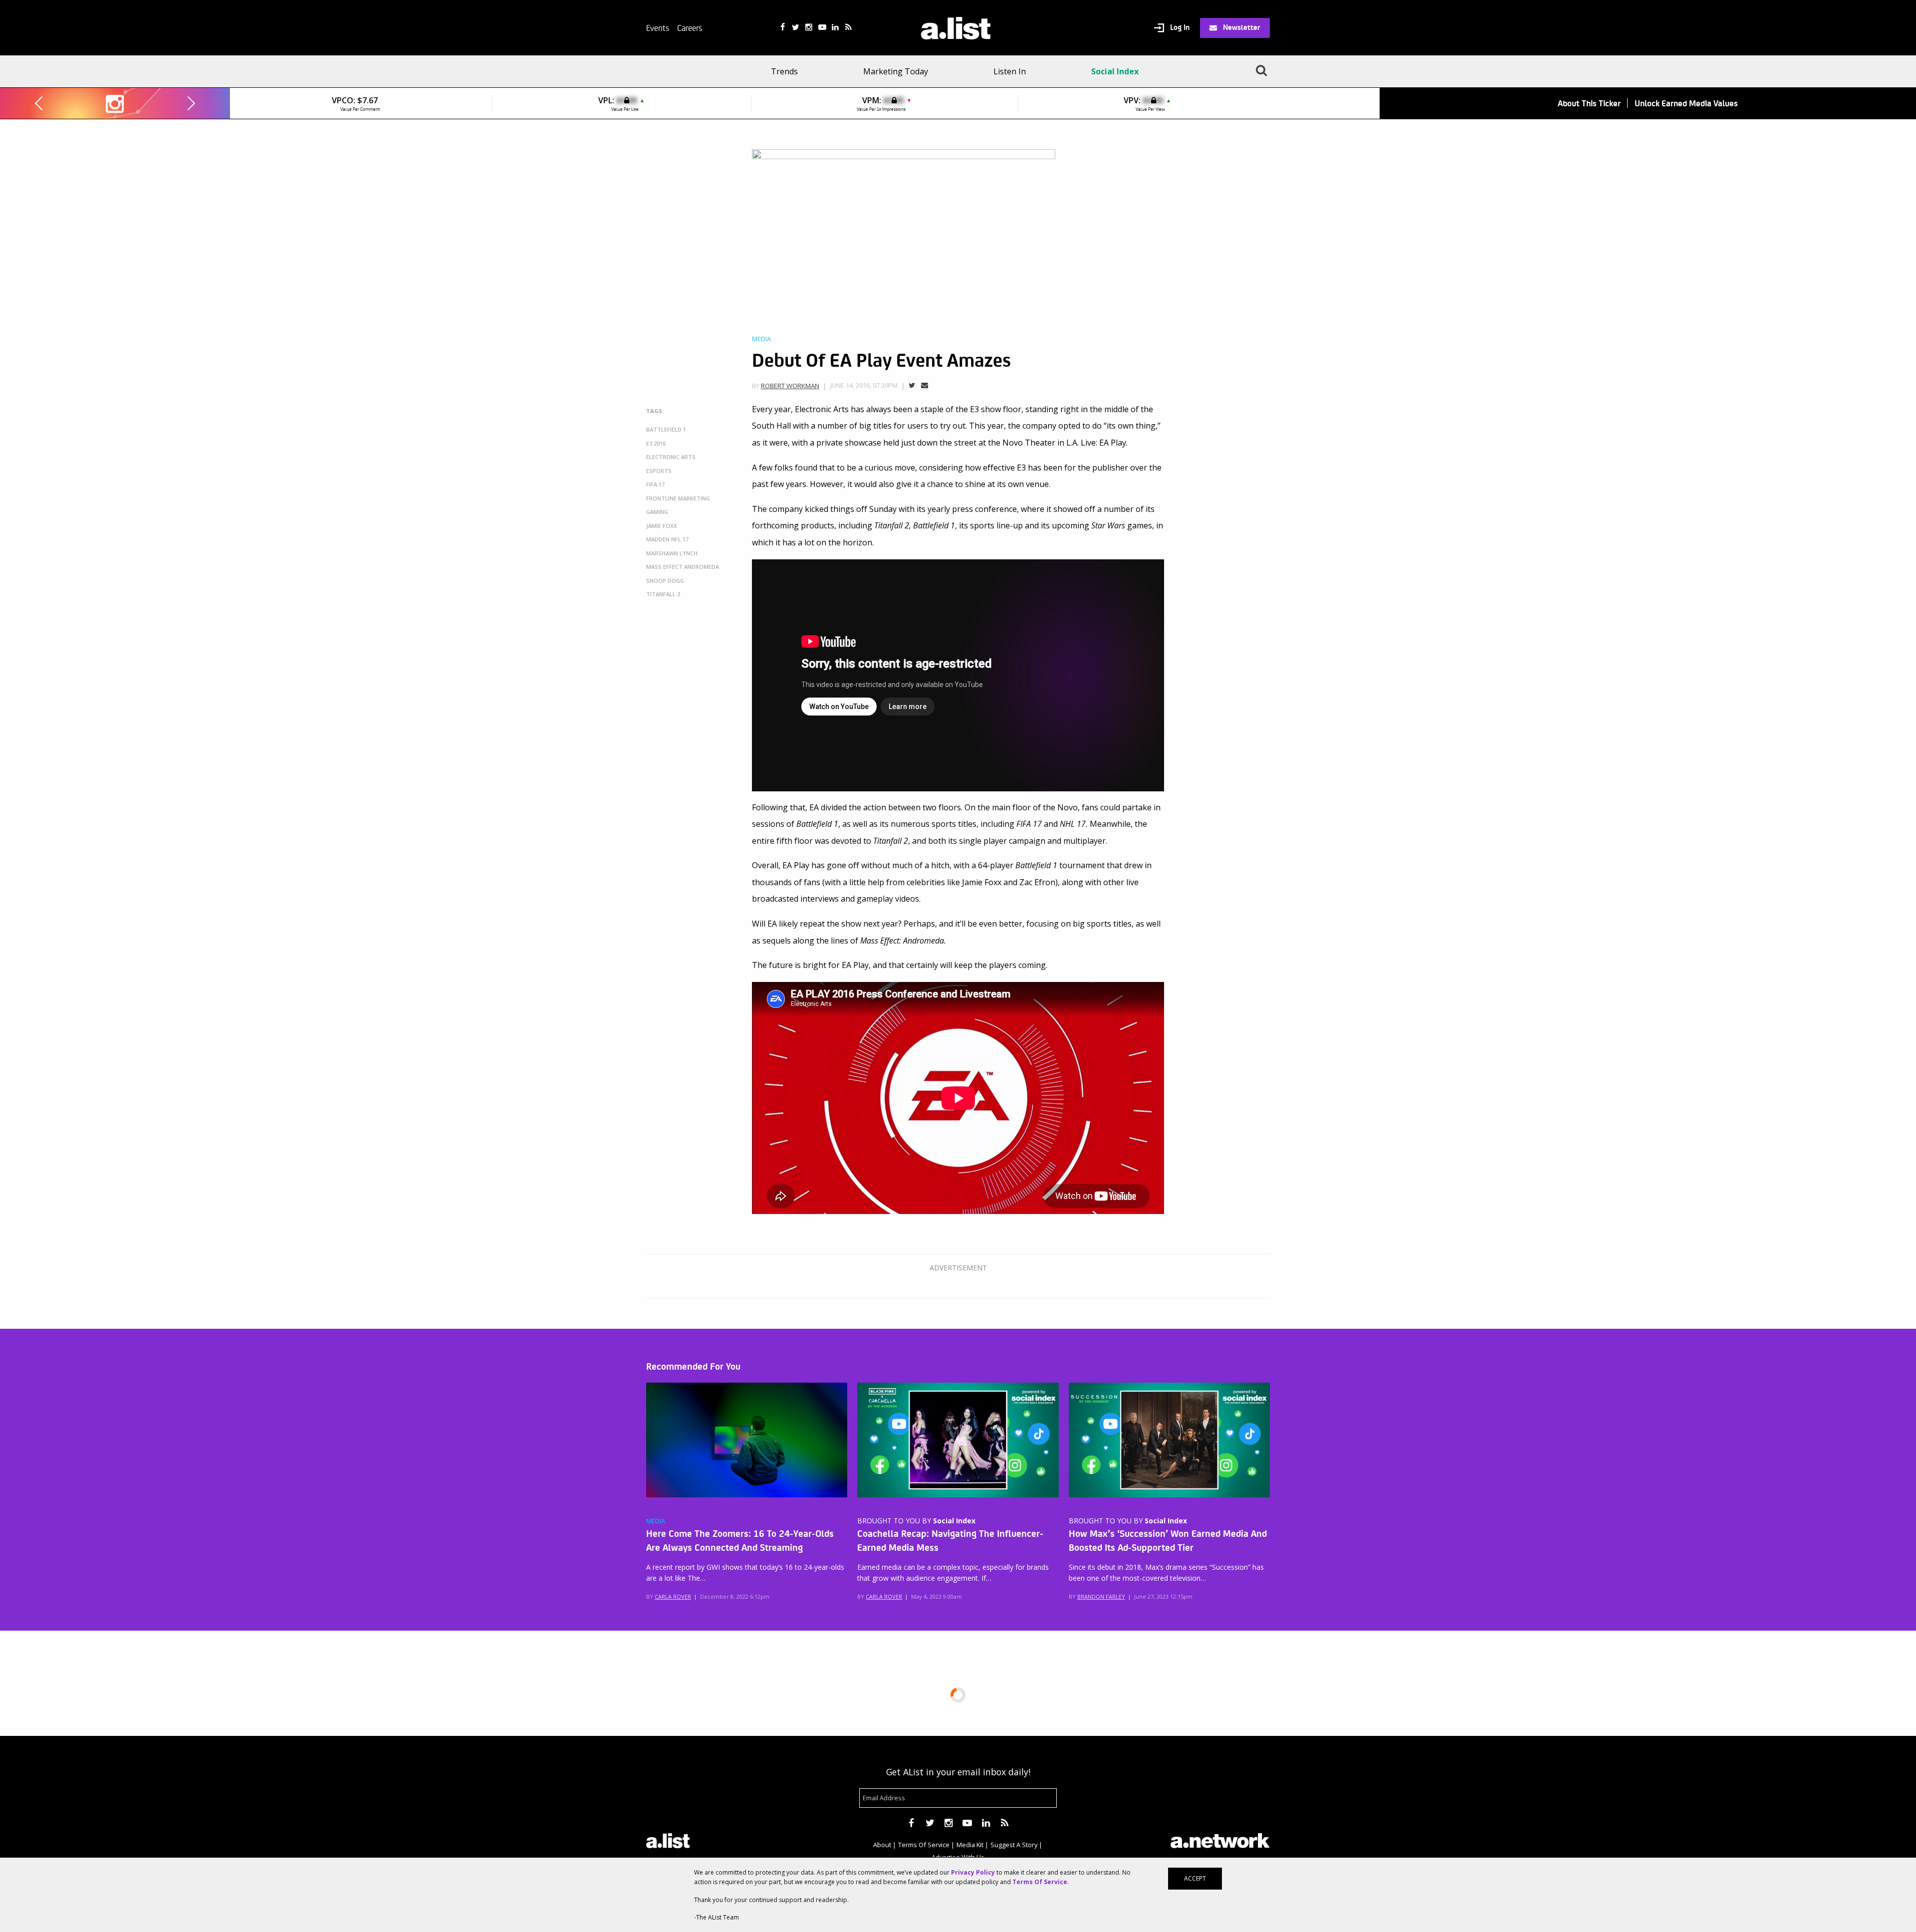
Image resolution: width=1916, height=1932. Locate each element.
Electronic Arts (671, 457)
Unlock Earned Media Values (1686, 103)
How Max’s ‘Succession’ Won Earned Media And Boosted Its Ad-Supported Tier (1168, 1540)
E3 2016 (656, 443)
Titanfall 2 (663, 594)
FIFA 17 (655, 484)
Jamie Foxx (662, 526)
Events (658, 27)
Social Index (1115, 71)
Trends (784, 71)
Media (761, 339)
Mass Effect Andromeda (683, 567)
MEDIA (656, 1521)
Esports (659, 471)
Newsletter (1241, 27)
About (882, 1845)
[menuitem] (788, 71)
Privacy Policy (973, 1872)
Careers (690, 27)
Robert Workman (790, 386)
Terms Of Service (924, 1845)
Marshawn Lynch (672, 553)
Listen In (1010, 71)
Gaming (657, 512)
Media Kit (970, 1845)
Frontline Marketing (678, 498)
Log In (1179, 27)
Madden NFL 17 (667, 539)
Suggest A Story (1014, 1845)
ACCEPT (1195, 1878)
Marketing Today (896, 71)
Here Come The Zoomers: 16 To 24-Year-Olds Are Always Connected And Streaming (740, 1540)
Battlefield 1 (666, 429)
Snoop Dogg (665, 581)
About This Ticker (1589, 103)
